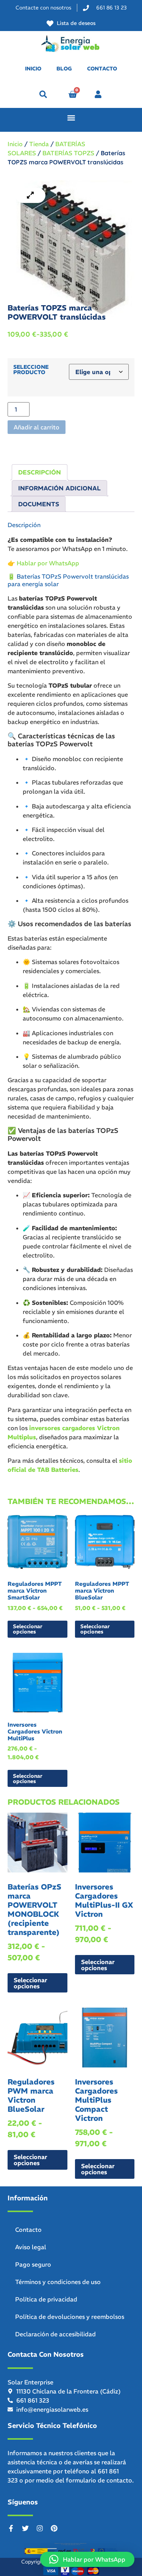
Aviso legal (31, 2247)
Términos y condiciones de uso (58, 2282)
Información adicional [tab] (59, 488)
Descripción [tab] (40, 472)
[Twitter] (25, 2528)
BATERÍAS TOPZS (68, 153)
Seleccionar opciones (28, 1629)
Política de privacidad (46, 2299)
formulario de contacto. (100, 2480)
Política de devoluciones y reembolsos (70, 2317)
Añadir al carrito (37, 427)
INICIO (33, 69)
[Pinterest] (54, 2528)
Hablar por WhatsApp (48, 563)
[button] (43, 94)
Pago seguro (33, 2264)
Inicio (15, 144)
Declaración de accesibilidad (55, 2334)
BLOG (64, 69)
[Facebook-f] (11, 2528)
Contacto (28, 2230)
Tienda (39, 144)
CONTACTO (102, 69)
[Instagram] (40, 2528)
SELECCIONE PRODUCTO (31, 370)
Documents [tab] (39, 504)
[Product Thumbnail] (30, 195)
